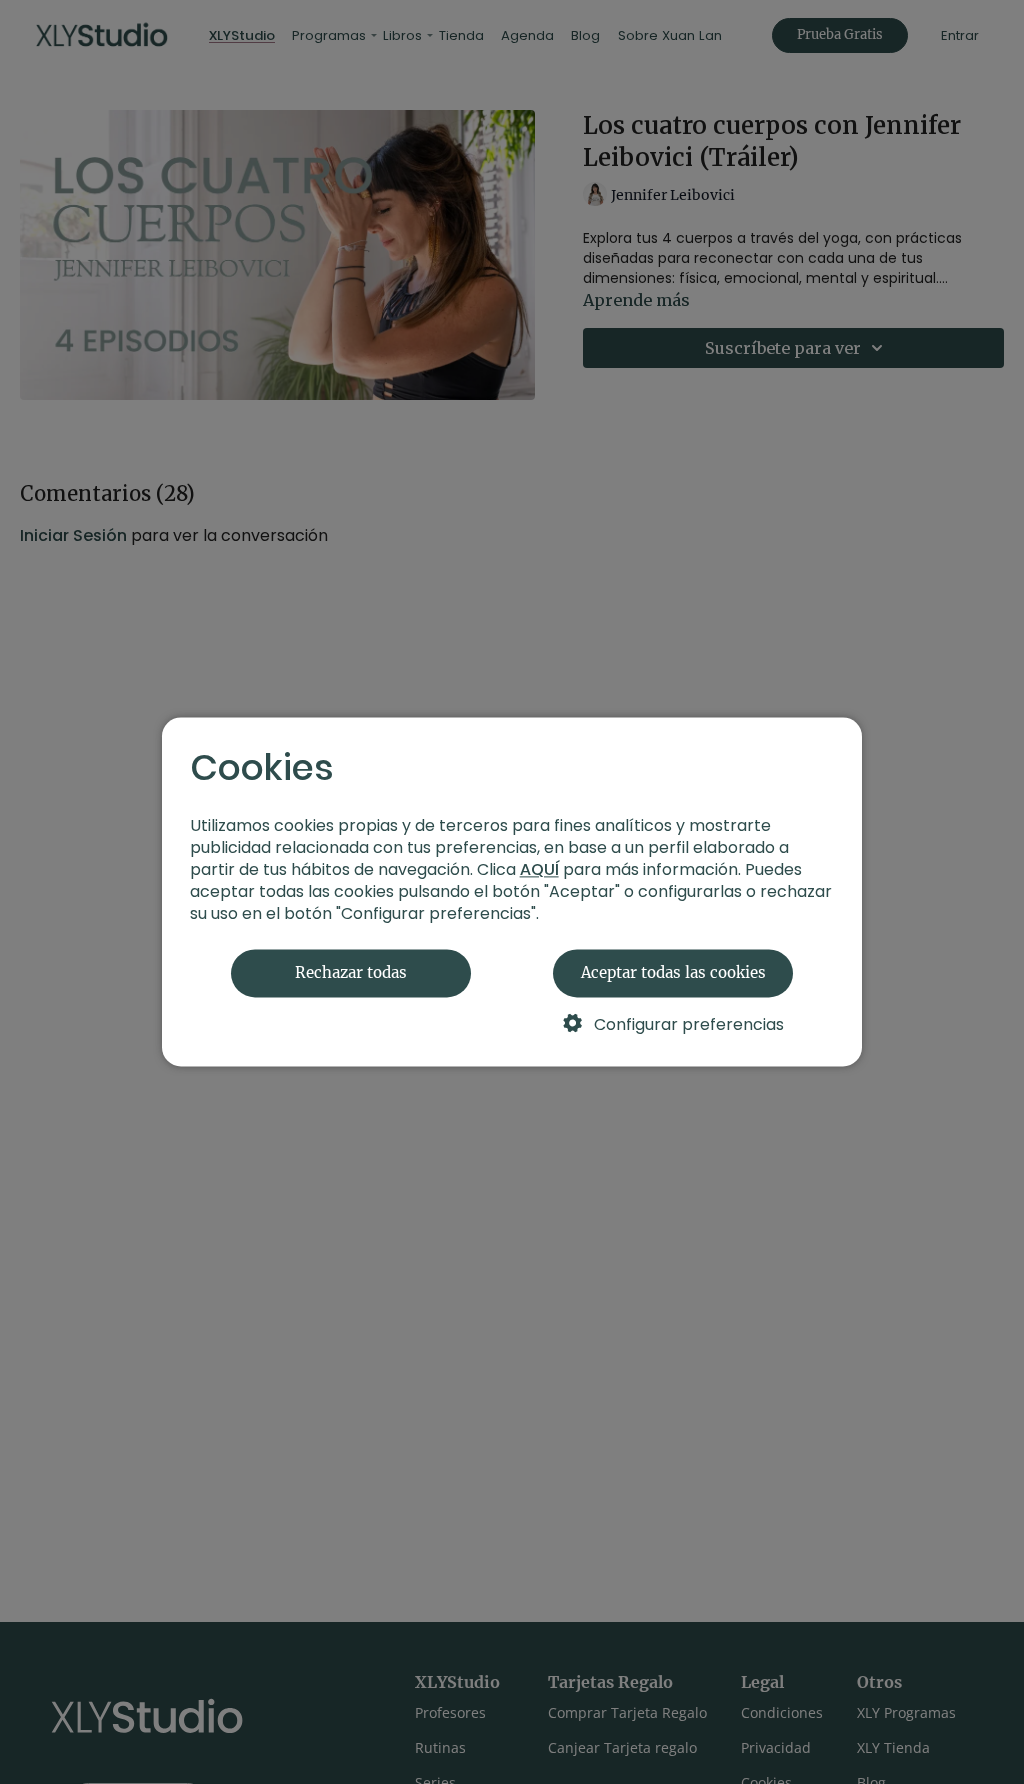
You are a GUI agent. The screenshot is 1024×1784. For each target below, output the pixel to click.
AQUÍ (539, 870)
